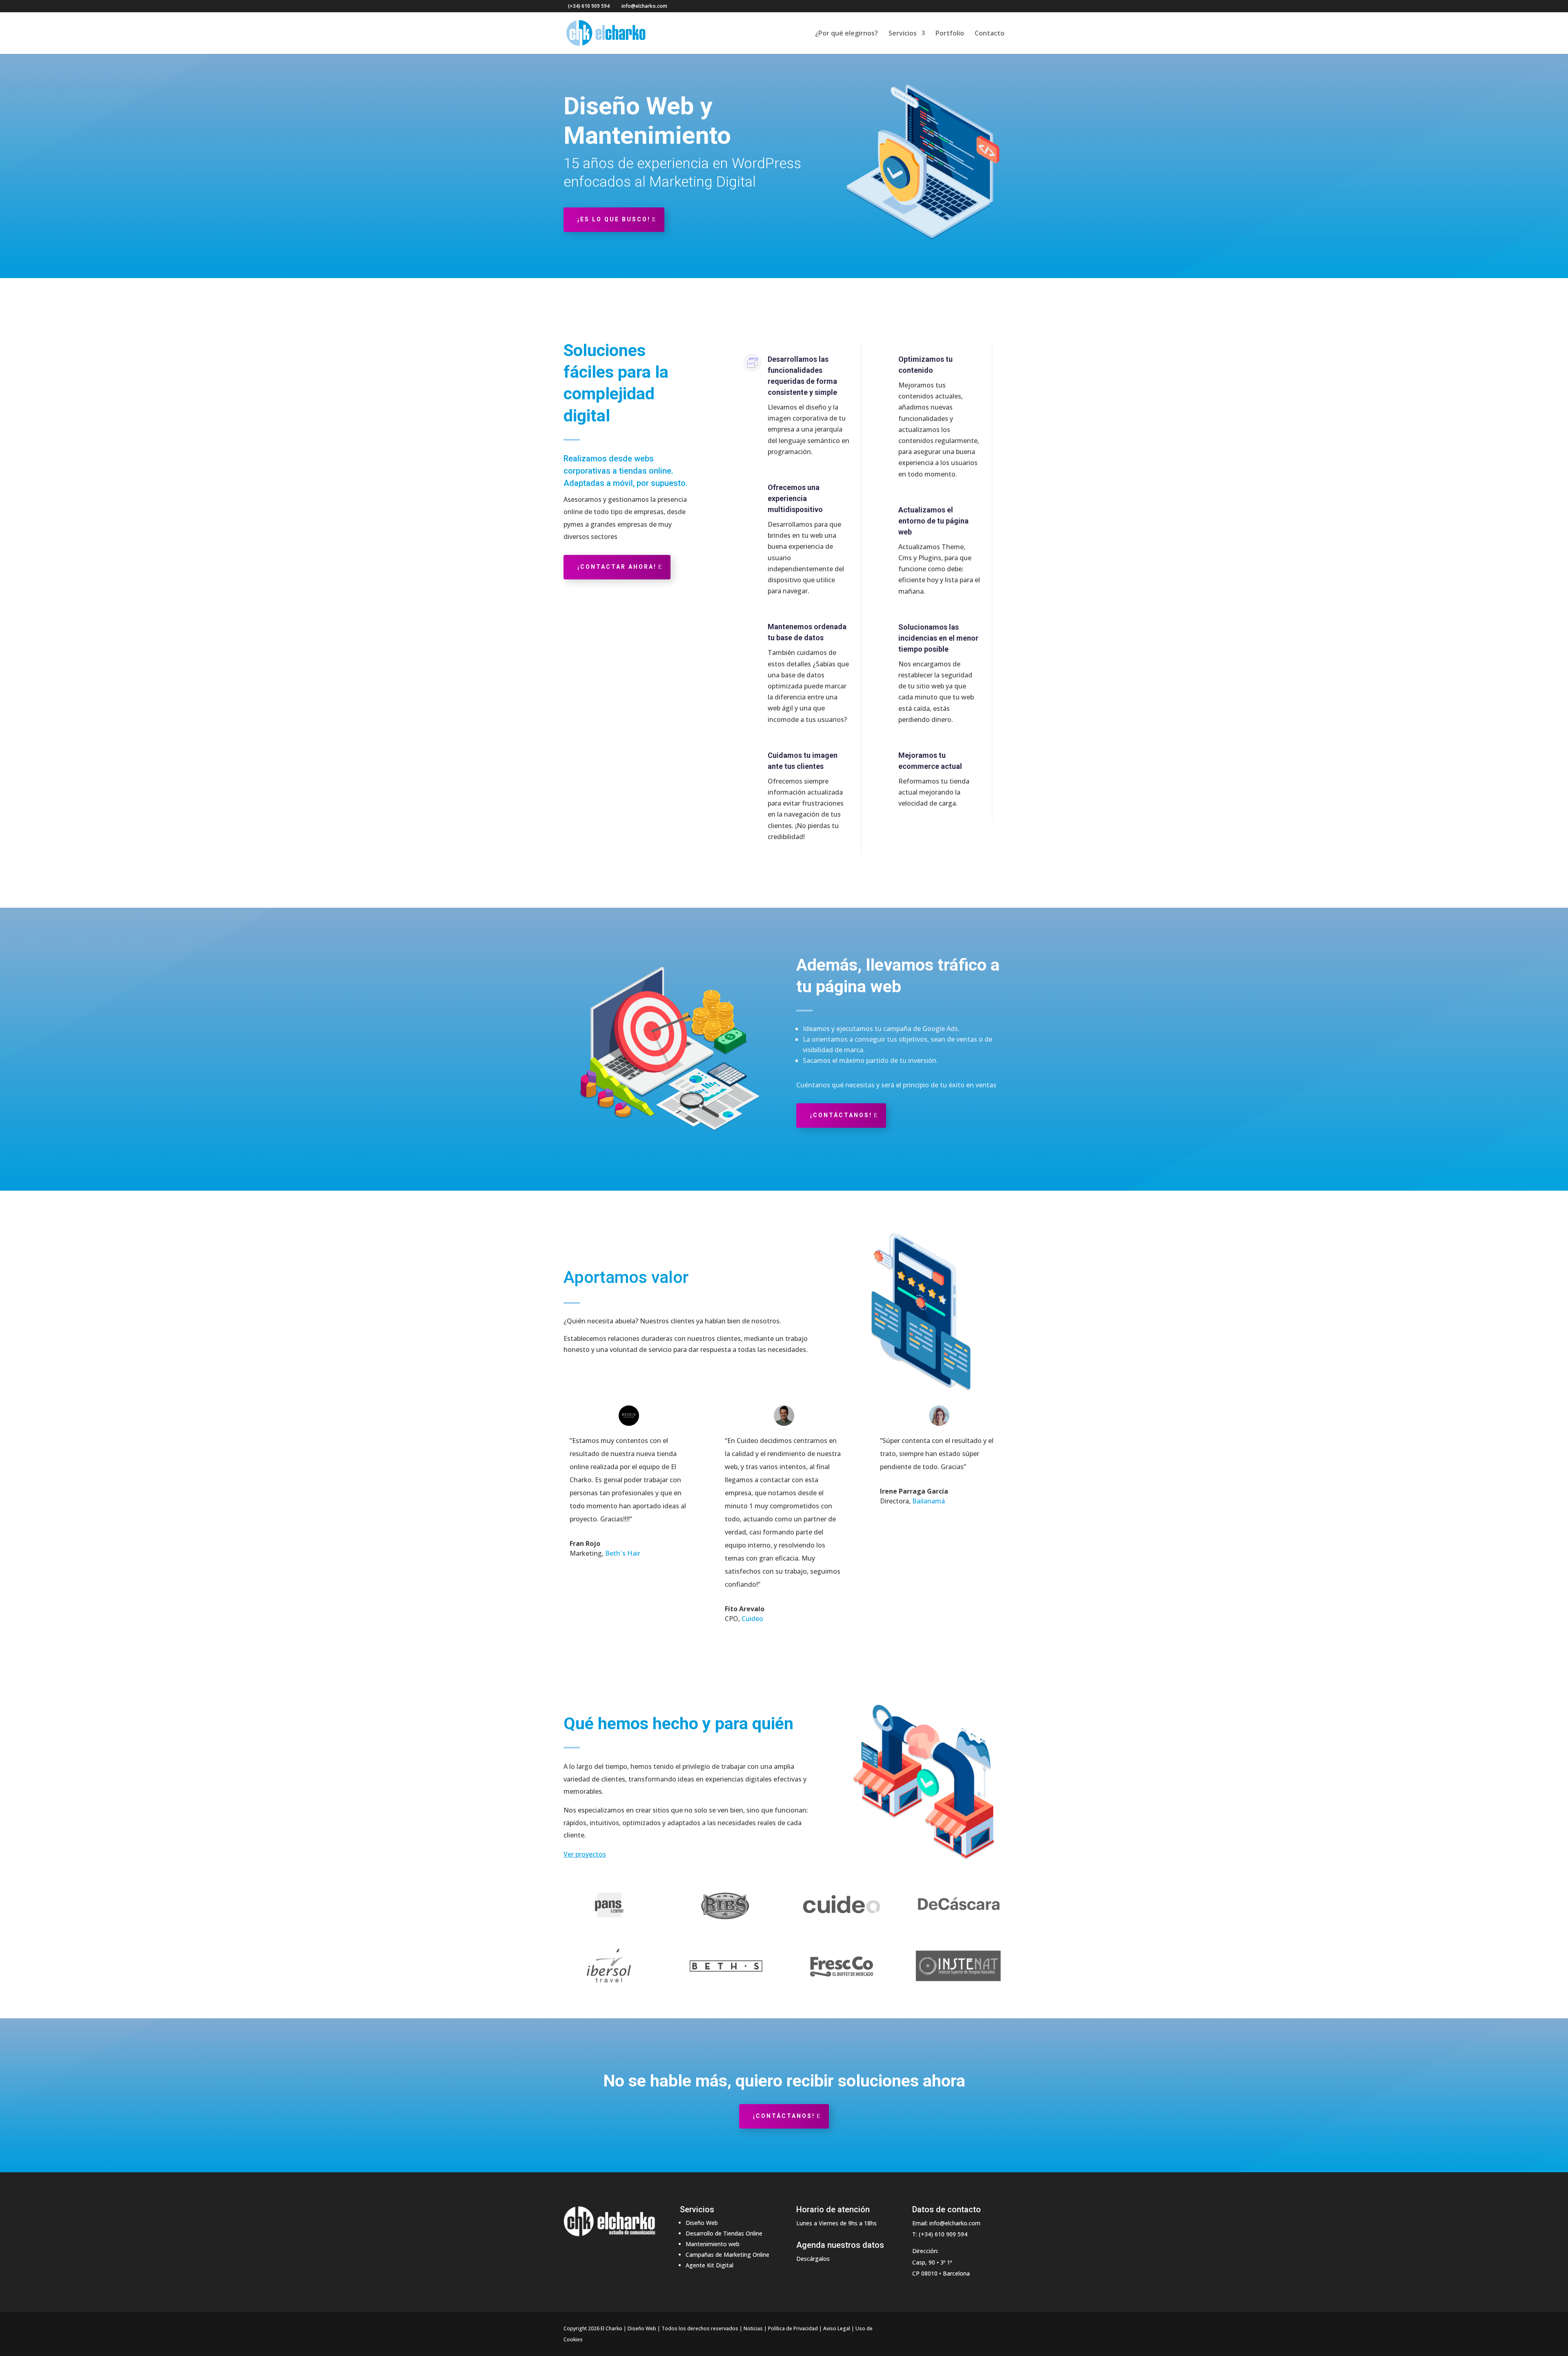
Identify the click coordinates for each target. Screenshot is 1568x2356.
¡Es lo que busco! (614, 219)
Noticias (753, 2328)
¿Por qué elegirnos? (846, 34)
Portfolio (950, 34)
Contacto (990, 34)
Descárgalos (813, 2259)
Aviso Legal (837, 2328)
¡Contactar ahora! (617, 567)
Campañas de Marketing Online (727, 2255)
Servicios (903, 34)
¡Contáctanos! (841, 1115)
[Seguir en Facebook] (919, 2329)
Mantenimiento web (713, 2244)
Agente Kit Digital (709, 2265)
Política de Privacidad (793, 2328)
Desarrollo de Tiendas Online (724, 2233)
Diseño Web (702, 2223)
